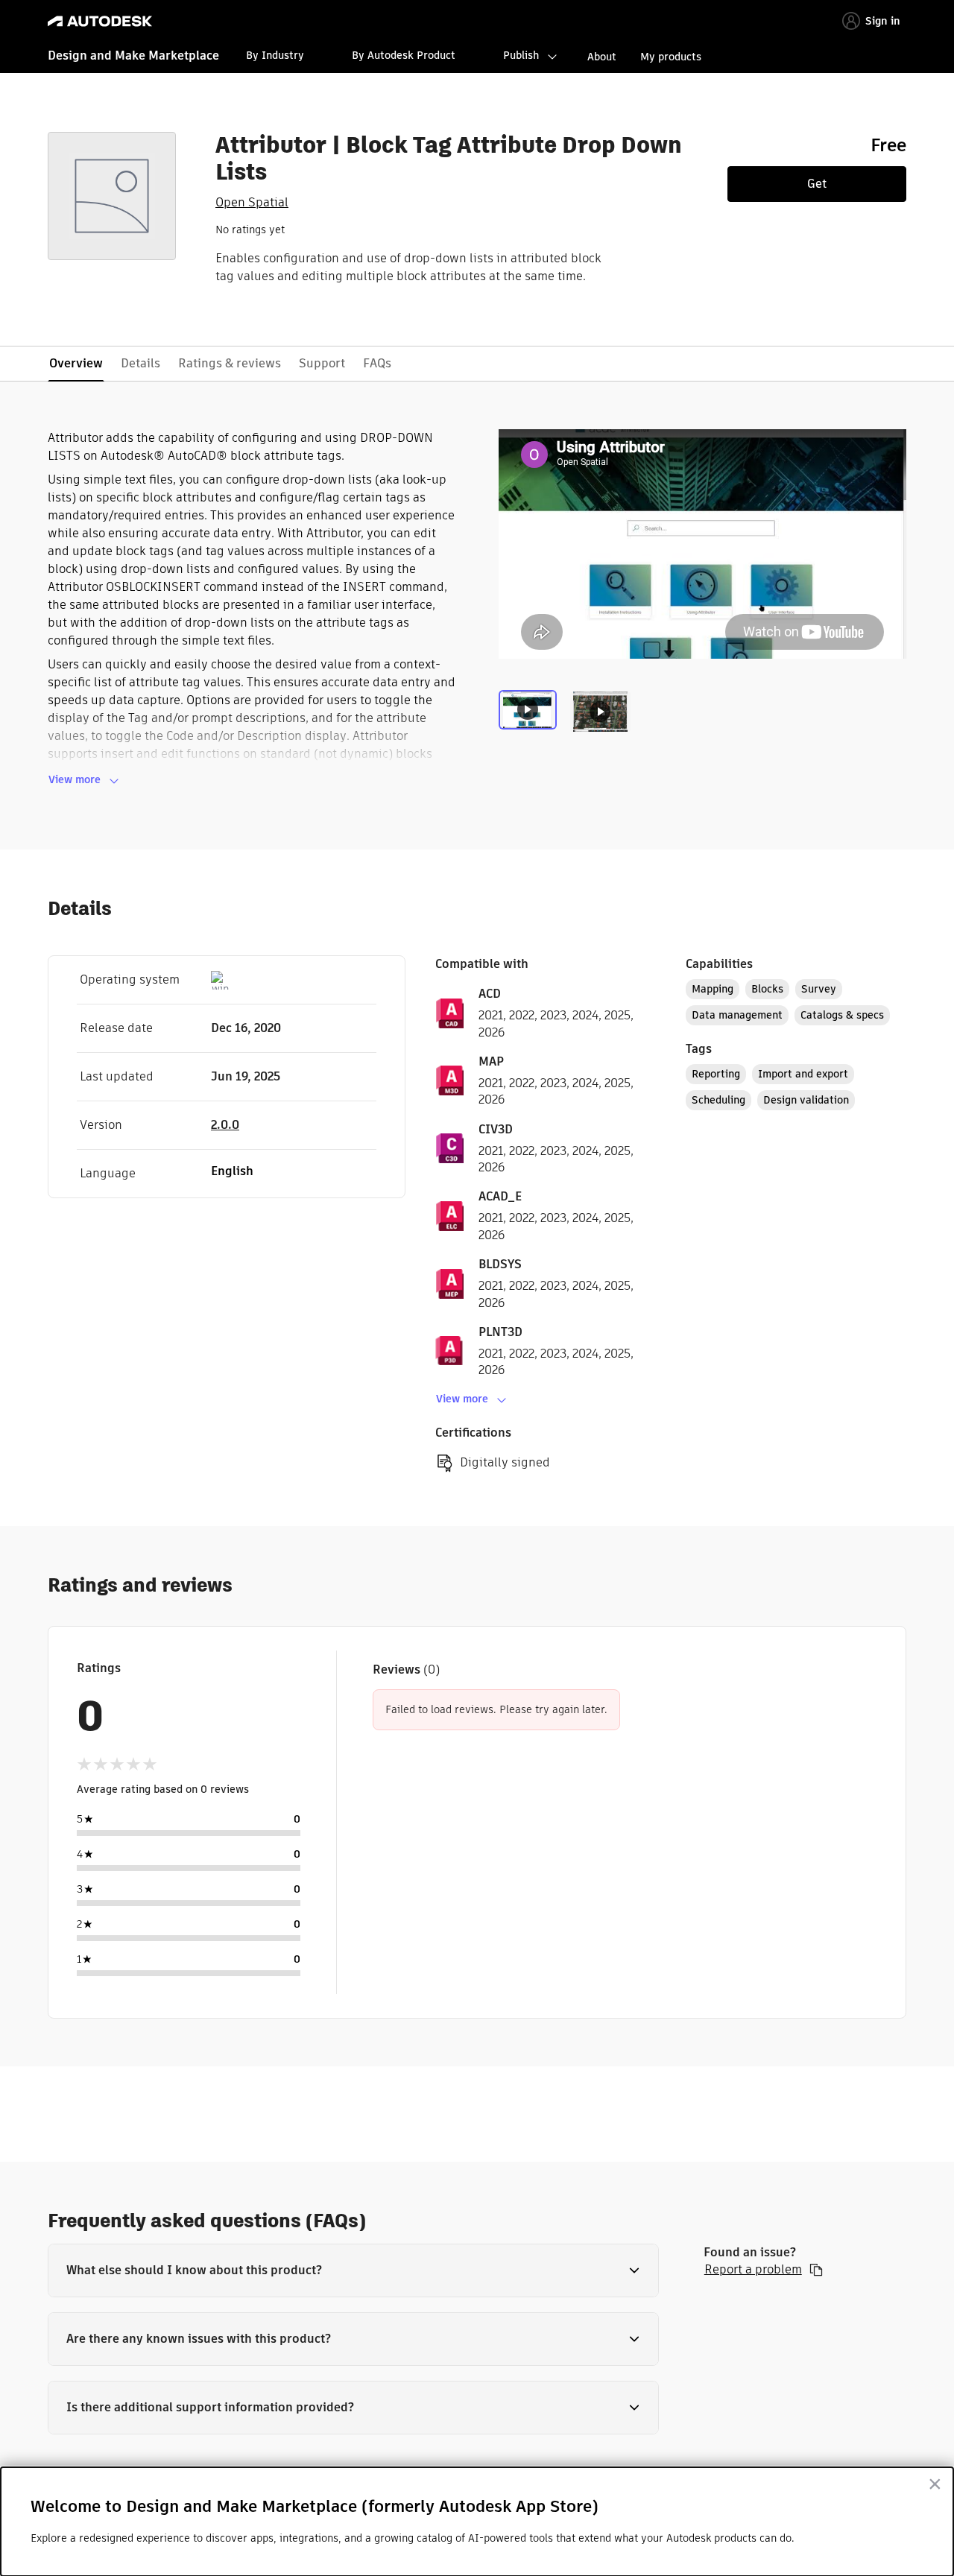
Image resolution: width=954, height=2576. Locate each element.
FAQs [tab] (377, 363)
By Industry (275, 55)
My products (671, 57)
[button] (353, 2270)
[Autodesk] (100, 21)
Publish (521, 55)
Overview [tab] (76, 363)
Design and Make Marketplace (133, 56)
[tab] (531, 721)
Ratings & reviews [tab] (230, 363)
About (602, 57)
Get (817, 184)
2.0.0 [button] (225, 1125)
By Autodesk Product (404, 55)
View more (75, 779)
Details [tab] (140, 363)
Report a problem (753, 2270)
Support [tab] (322, 363)
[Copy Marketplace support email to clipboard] (816, 2270)
